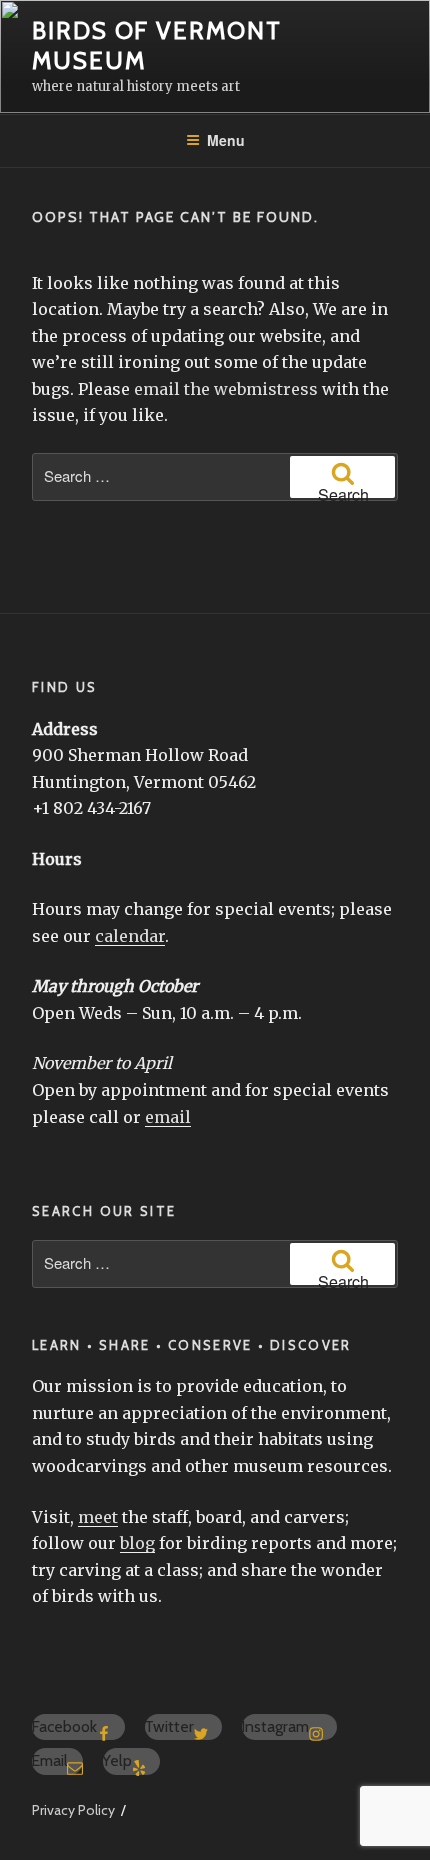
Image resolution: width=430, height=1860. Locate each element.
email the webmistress (226, 389)
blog (137, 1543)
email (168, 1117)
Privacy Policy (73, 1810)
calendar (130, 936)
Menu (226, 140)
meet (98, 1517)
